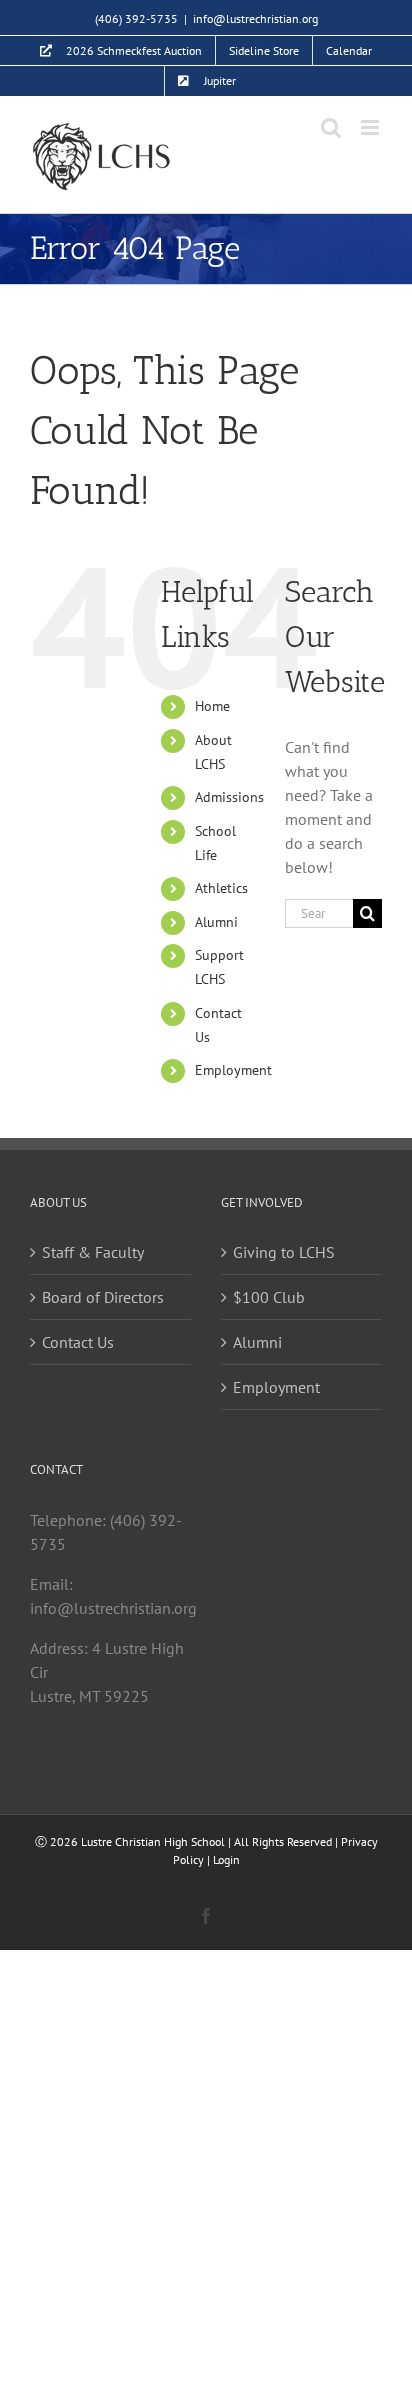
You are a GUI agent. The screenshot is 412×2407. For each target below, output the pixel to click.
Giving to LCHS (284, 1252)
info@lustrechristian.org (255, 18)
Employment (233, 1070)
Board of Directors (103, 1297)
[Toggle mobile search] (331, 127)
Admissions (229, 797)
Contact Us (78, 1342)
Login (226, 1859)
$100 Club (269, 1297)
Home (212, 706)
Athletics (221, 888)
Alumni (216, 922)
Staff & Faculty (93, 1252)
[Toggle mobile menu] (371, 127)
